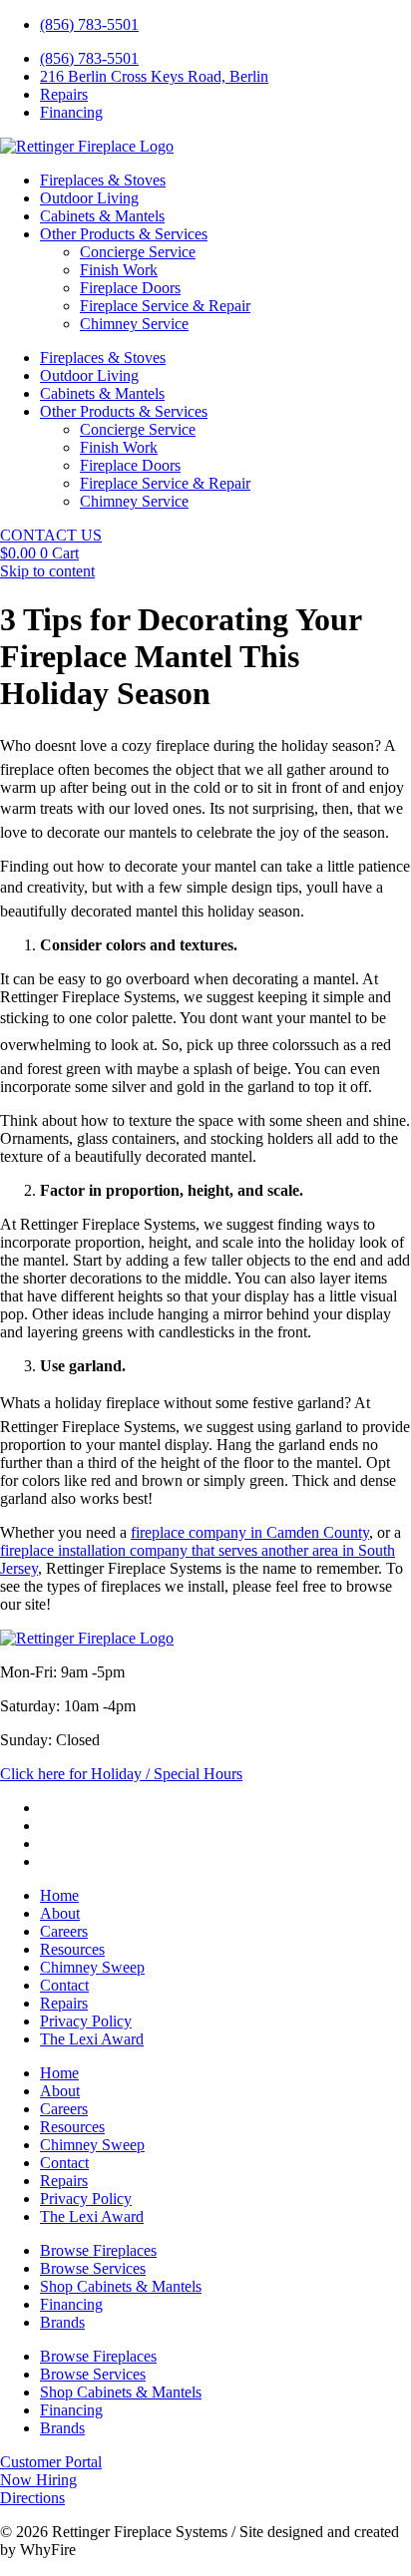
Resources (72, 1949)
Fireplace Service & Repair (165, 306)
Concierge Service (138, 252)
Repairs (64, 2003)
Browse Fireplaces (98, 2250)
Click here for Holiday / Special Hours (121, 1774)
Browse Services (93, 2268)
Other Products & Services (124, 234)
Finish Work (119, 270)
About (60, 1913)
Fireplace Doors (130, 288)
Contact (64, 1985)
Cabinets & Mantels (102, 216)
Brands (62, 2322)
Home (59, 1895)
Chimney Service (134, 324)
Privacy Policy (86, 2021)
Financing (71, 2304)
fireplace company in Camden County (250, 1532)
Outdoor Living (89, 198)
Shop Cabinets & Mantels (121, 2286)
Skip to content (47, 571)
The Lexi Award (92, 2039)
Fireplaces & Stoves (103, 180)
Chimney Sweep (92, 1967)
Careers (64, 1931)
